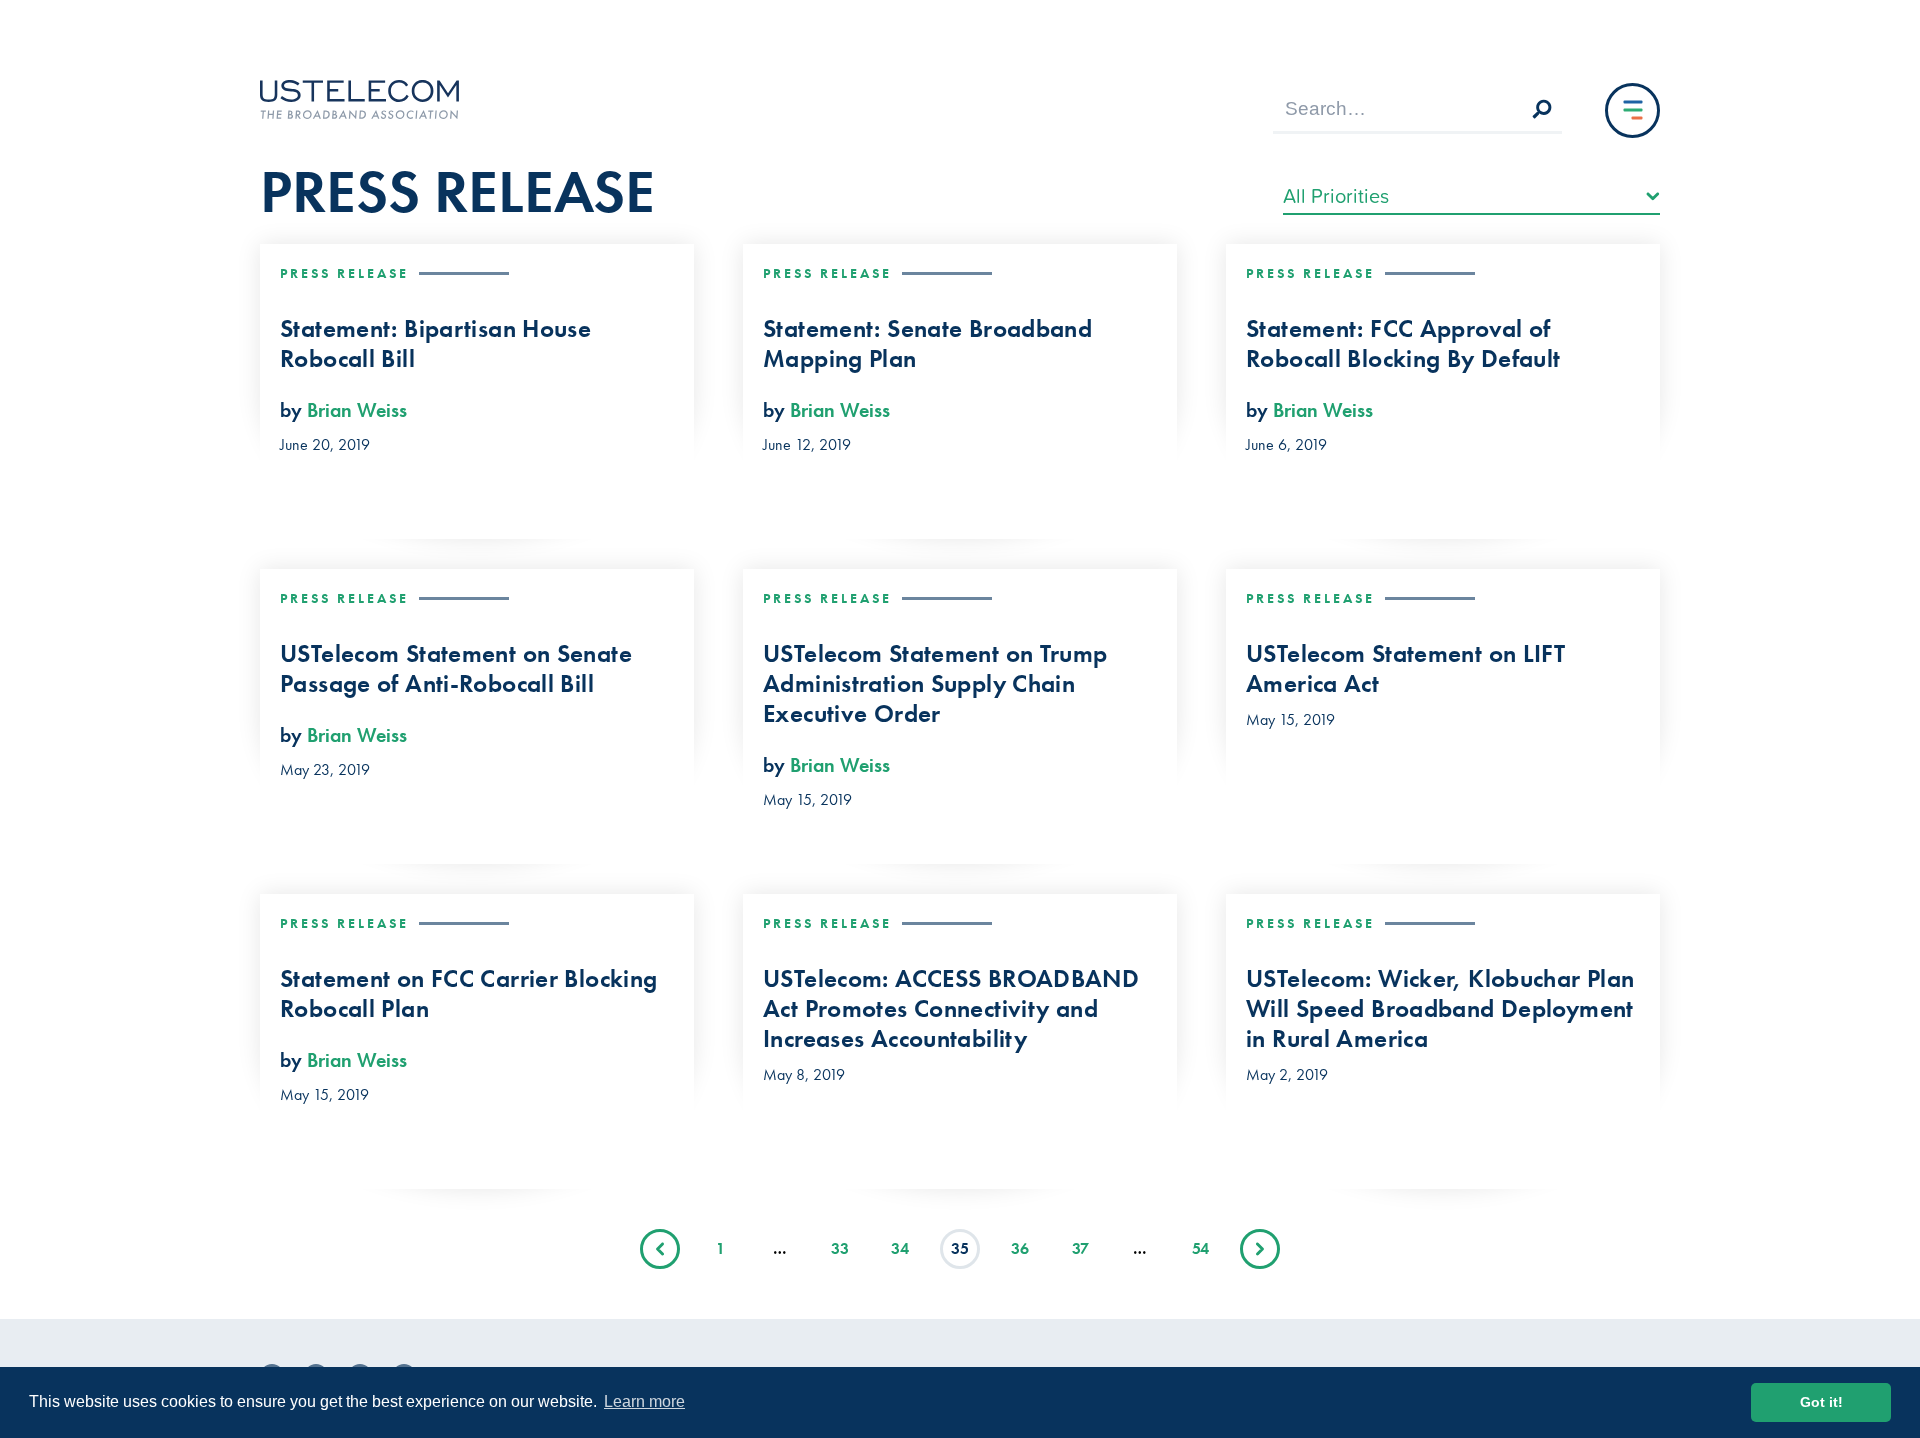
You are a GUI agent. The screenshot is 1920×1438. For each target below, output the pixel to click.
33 (840, 1248)
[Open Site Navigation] (1632, 110)
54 (1200, 1248)
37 (1080, 1248)
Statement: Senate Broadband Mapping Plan (927, 344)
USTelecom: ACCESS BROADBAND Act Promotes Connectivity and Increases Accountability (951, 1009)
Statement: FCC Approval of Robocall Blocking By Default (1403, 344)
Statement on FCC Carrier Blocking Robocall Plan (468, 994)
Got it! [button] (1821, 1402)
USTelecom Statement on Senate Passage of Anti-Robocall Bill (456, 669)
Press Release (344, 273)
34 (900, 1248)
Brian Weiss (357, 410)
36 (1020, 1248)
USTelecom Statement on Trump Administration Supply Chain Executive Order (935, 684)
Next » (1260, 1249)
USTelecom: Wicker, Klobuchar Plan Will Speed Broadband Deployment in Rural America (1440, 1009)
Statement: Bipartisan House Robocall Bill (435, 344)
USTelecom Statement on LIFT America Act (1405, 669)
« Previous (660, 1249)
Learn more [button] (644, 1401)
